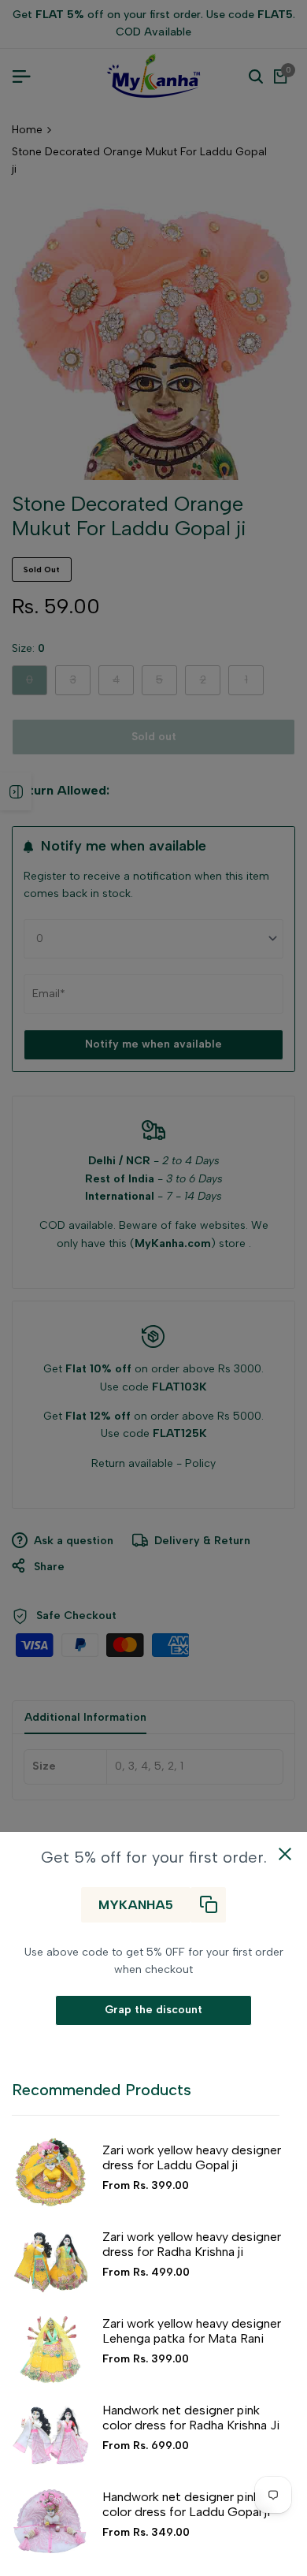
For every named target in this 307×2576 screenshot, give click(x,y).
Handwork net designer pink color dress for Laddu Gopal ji (186, 2504)
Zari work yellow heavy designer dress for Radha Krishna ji (192, 2244)
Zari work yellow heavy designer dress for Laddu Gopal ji (192, 2157)
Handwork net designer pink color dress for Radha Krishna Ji (191, 2418)
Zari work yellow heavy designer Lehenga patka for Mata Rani (192, 2331)
